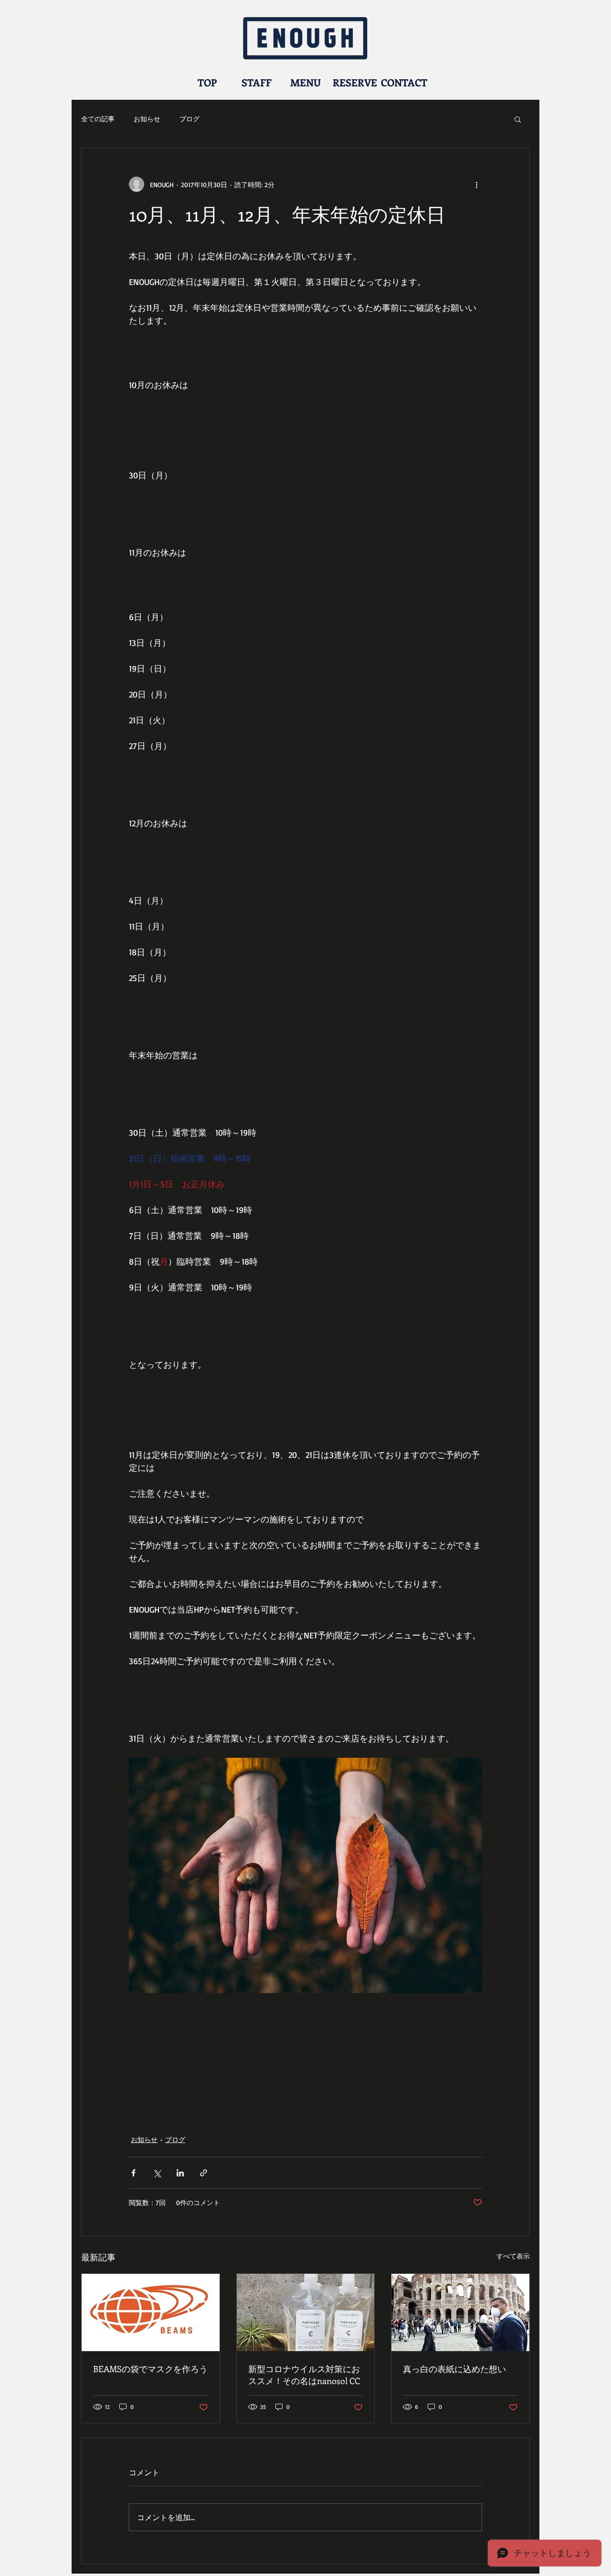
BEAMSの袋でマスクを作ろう (150, 2369)
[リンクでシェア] (204, 2173)
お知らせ (147, 119)
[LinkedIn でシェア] (180, 2173)
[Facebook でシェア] (133, 2173)
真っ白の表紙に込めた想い (454, 2369)
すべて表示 (513, 2256)
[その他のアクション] (476, 184)
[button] (518, 119)
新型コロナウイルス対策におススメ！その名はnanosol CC (304, 2375)
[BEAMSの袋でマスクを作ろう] (151, 2312)
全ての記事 (98, 119)
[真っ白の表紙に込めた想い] (460, 2312)
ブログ (190, 119)
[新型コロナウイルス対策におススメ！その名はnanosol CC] (306, 2312)
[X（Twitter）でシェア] (157, 2173)
